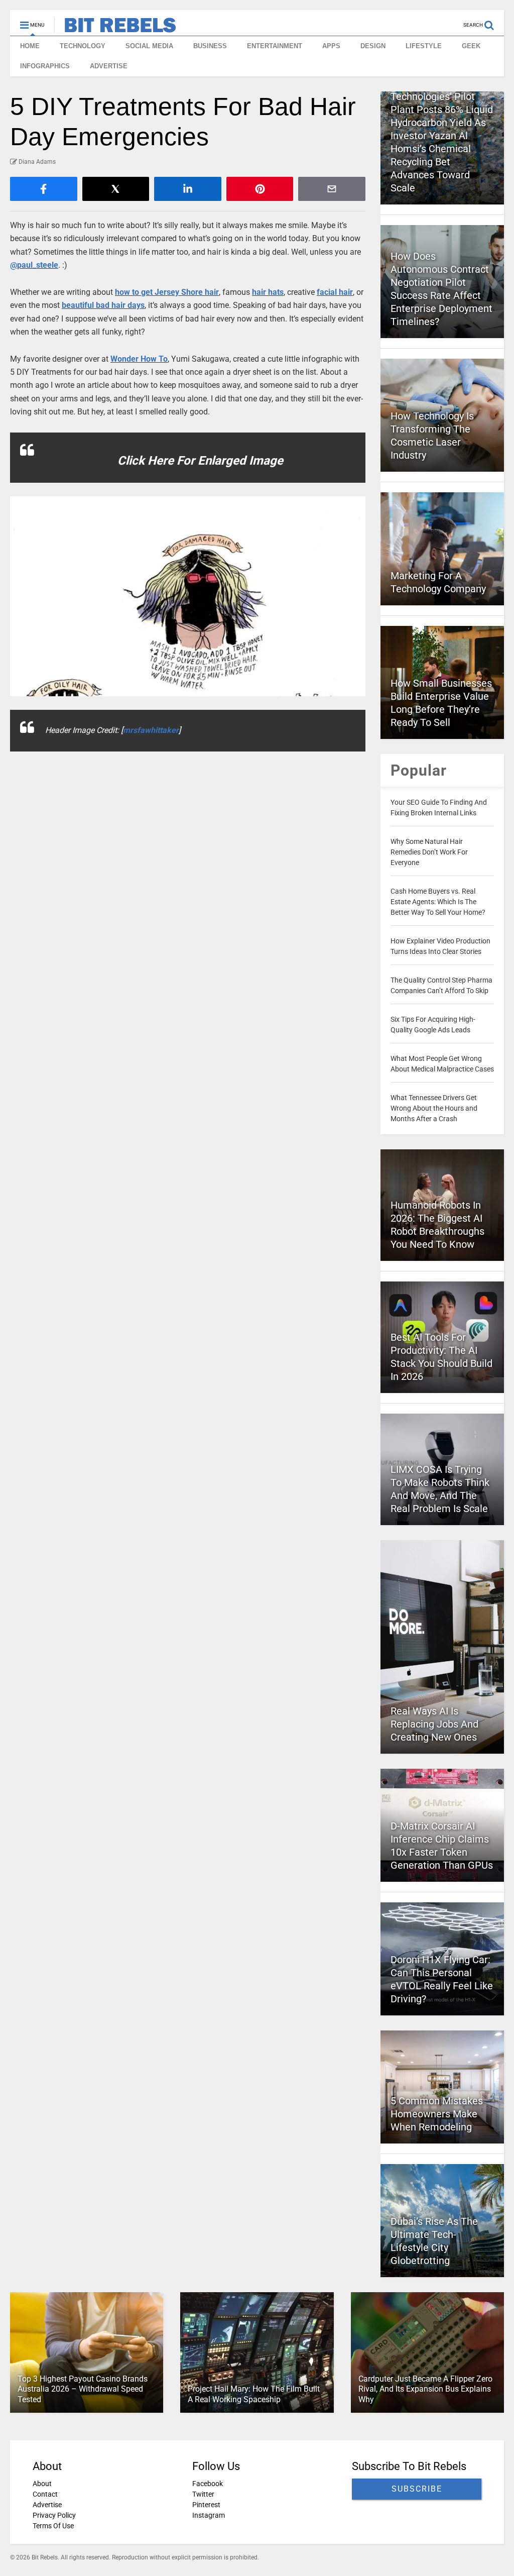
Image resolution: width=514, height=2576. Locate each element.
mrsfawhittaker (151, 730)
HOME (30, 46)
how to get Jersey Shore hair (167, 292)
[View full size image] (188, 596)
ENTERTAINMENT (275, 46)
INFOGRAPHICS (45, 66)
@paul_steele (34, 265)
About (42, 2484)
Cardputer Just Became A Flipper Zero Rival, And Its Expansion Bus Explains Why (425, 2389)
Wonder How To (139, 359)
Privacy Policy (54, 2515)
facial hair (335, 292)
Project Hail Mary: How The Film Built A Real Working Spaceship (254, 2394)
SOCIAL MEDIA (149, 46)
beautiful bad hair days (103, 305)
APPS (331, 46)
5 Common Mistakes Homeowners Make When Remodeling (437, 2114)
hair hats (268, 292)
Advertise (47, 2505)
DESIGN (373, 46)
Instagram (209, 2515)
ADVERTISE (109, 66)
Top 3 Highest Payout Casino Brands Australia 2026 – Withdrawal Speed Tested (83, 2389)
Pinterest (206, 2505)
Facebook (208, 2484)
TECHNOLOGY (83, 46)
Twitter (203, 2494)
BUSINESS (210, 46)
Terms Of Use (53, 2526)
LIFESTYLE (424, 46)
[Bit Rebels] (115, 28)
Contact (45, 2494)
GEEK (471, 46)
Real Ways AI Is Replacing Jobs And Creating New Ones (434, 1724)
